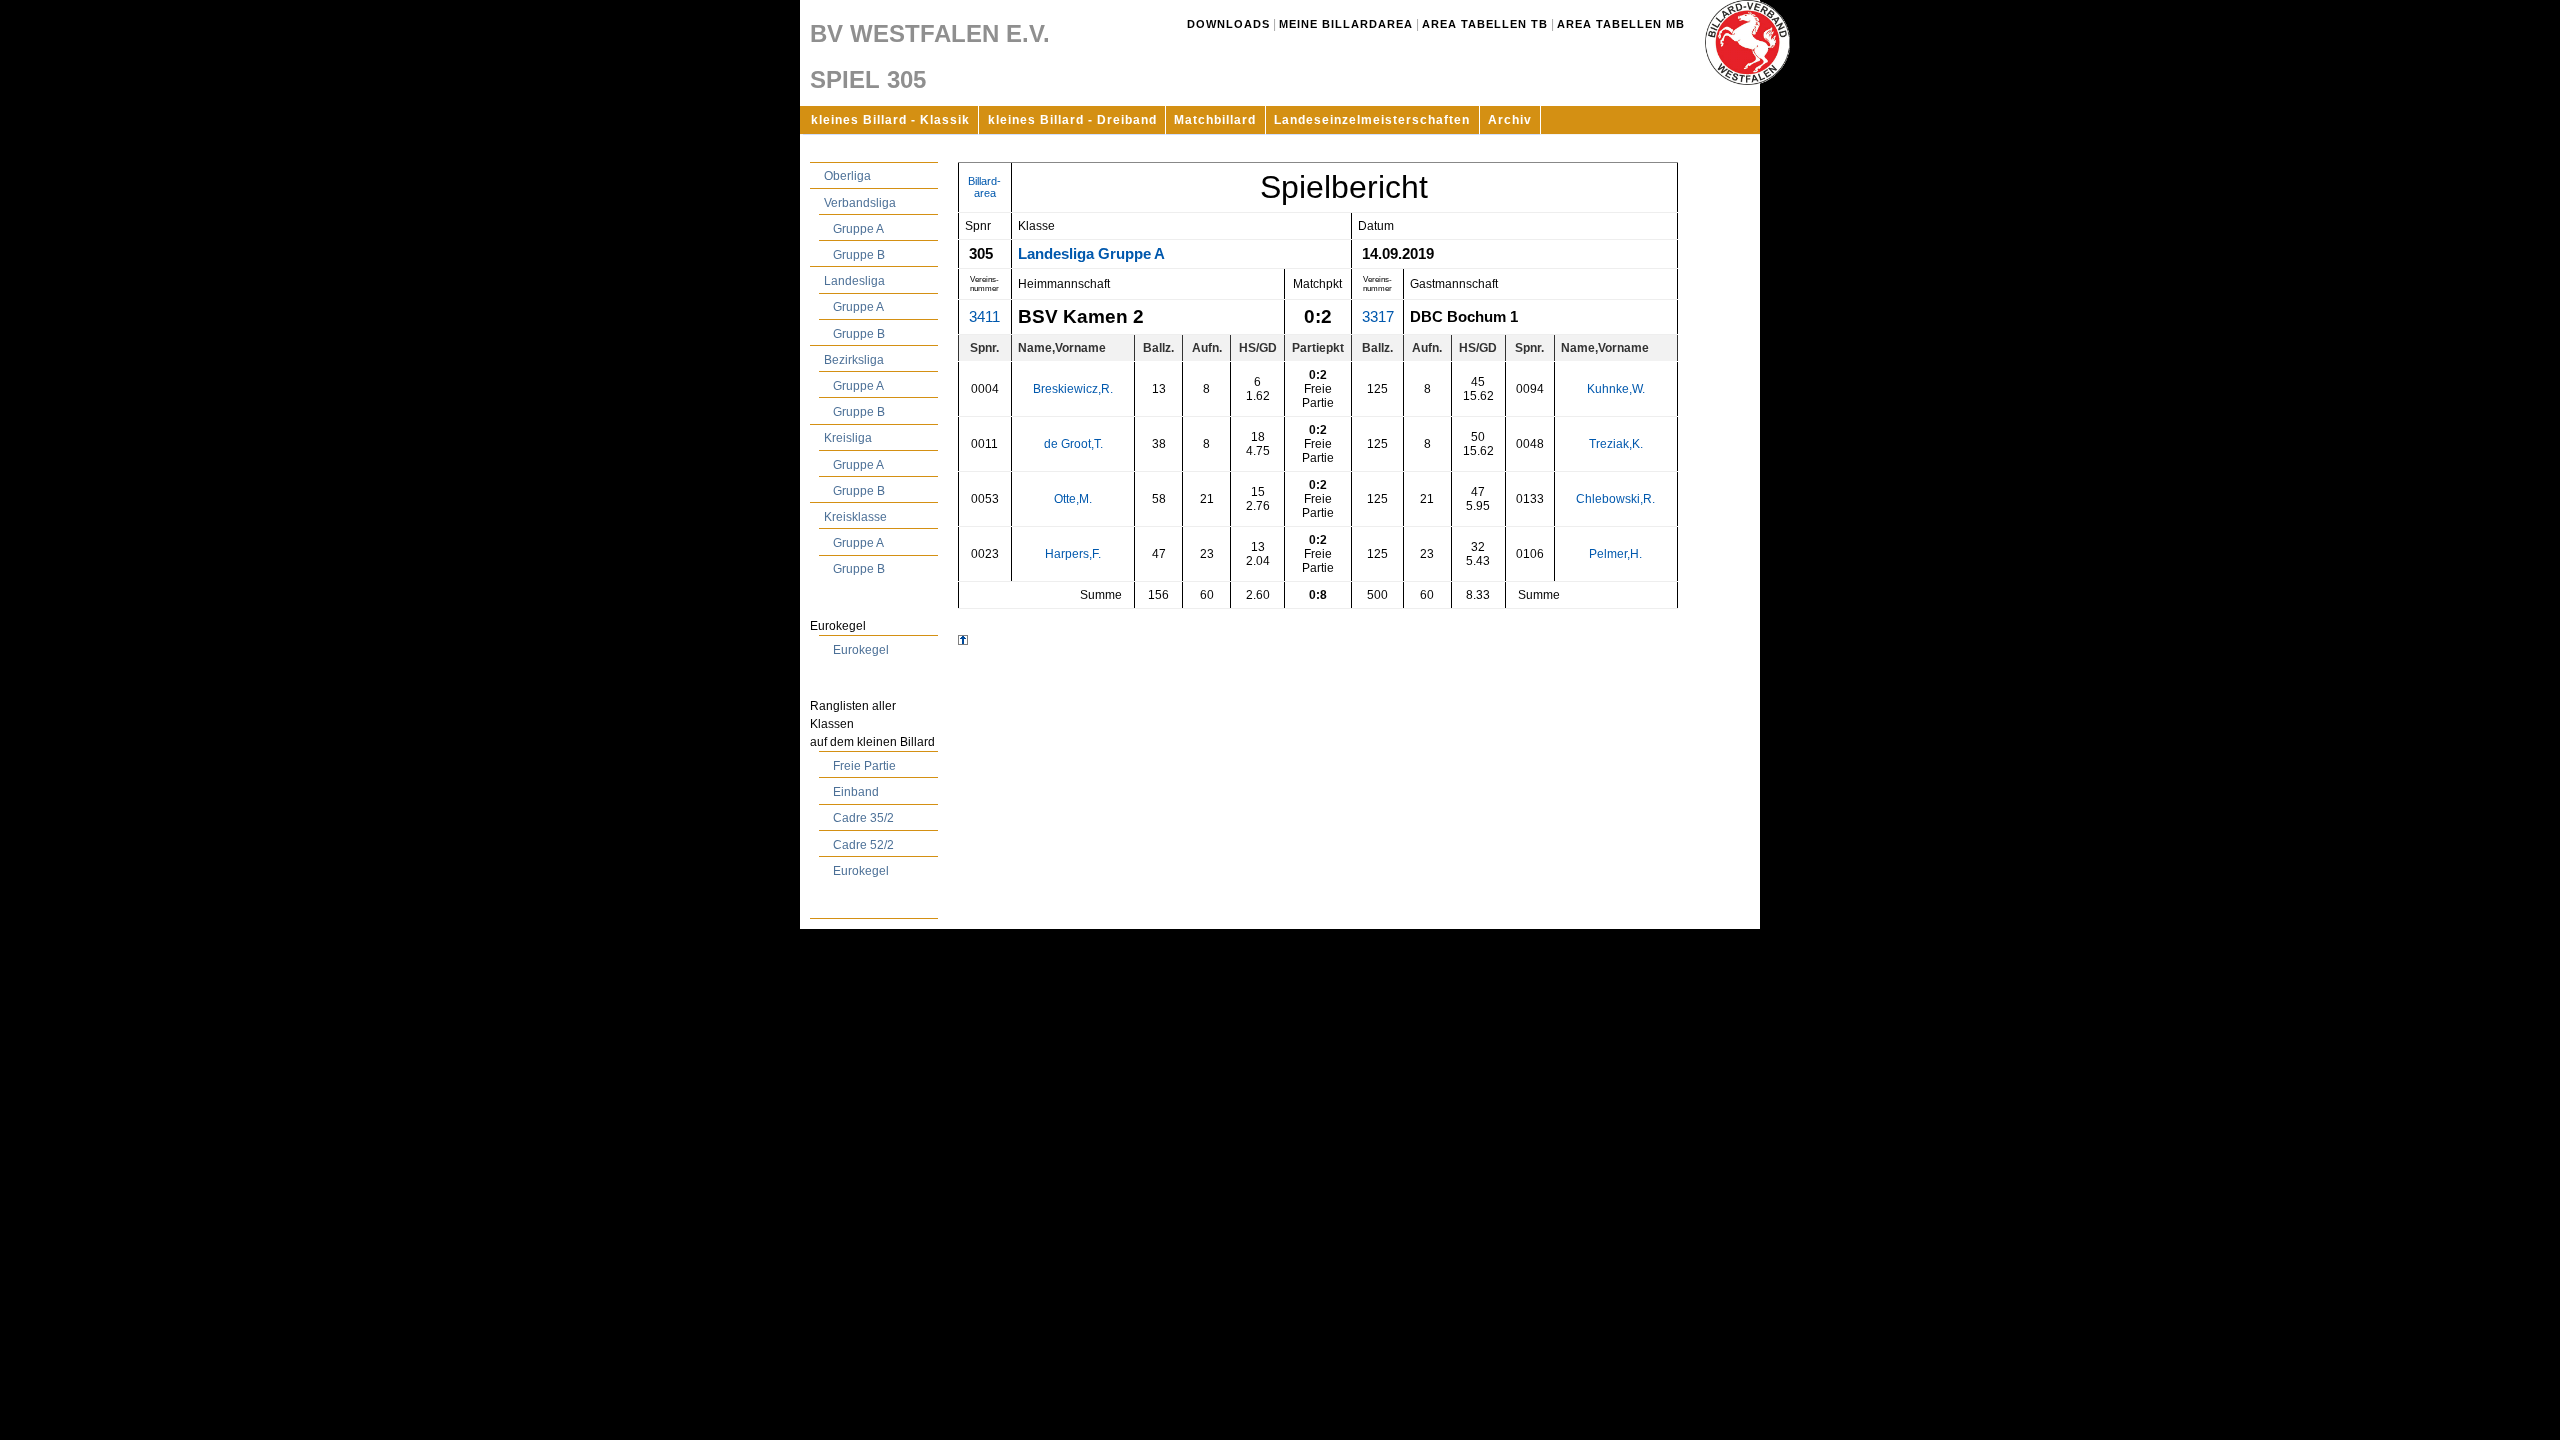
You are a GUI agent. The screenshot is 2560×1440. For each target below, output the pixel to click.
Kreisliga (848, 438)
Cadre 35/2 (863, 818)
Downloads (1228, 24)
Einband (856, 792)
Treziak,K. (1616, 444)
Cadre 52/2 (863, 845)
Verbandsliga (860, 203)
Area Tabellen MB (1621, 24)
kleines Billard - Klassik (890, 120)
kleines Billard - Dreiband (1072, 120)
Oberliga (847, 176)
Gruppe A (858, 229)
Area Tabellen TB (1485, 24)
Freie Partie (864, 766)
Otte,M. (1073, 499)
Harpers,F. (1073, 554)
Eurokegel (861, 650)
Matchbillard (1215, 120)
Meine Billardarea (1346, 24)
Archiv (1510, 120)
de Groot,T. (1073, 444)
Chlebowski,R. (1615, 499)
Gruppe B (859, 255)
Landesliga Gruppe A (1091, 254)
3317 (1378, 317)
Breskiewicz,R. (1073, 389)
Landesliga (854, 281)
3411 (984, 317)
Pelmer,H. (1615, 554)
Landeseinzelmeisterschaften (1372, 120)
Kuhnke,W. (1616, 389)
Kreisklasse (855, 517)
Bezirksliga (854, 360)
